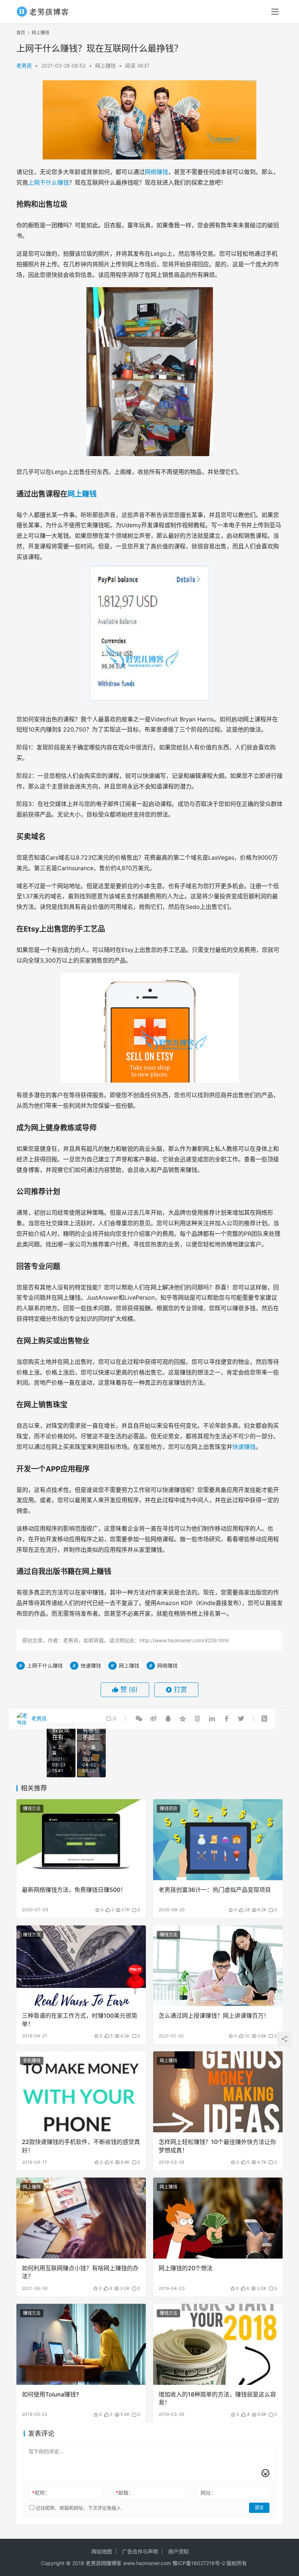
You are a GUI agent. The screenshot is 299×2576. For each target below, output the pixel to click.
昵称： (41, 2493)
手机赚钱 (32, 2061)
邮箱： (125, 2493)
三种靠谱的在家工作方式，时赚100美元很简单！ (79, 2020)
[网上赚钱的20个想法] (218, 2218)
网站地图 (102, 2551)
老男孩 (24, 65)
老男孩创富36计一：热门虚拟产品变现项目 (215, 1890)
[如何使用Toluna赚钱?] (81, 2344)
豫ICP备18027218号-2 (198, 2563)
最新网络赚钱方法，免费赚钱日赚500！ (74, 1890)
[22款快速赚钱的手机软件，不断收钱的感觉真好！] (81, 2092)
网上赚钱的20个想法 (186, 2268)
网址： (208, 2493)
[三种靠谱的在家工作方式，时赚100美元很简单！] (81, 1966)
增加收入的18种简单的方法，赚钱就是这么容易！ (217, 2398)
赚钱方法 (32, 1808)
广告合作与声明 (140, 2551)
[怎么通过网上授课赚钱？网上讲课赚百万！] (218, 1966)
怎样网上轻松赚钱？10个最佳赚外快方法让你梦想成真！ (217, 2146)
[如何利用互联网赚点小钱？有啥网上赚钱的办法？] (81, 2218)
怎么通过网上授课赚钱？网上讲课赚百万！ (214, 2016)
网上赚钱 (105, 65)
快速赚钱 (244, 1447)
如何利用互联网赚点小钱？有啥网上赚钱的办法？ (80, 2272)
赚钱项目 (168, 1808)
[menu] (275, 12)
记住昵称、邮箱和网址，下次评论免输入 (78, 2508)
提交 (259, 2508)
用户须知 (178, 2551)
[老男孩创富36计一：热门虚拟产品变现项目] (218, 1840)
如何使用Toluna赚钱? (50, 2394)
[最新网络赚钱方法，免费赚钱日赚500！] (81, 1840)
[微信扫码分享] (139, 1719)
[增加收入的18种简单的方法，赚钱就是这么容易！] (218, 2344)
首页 (21, 33)
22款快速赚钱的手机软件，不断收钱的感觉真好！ (81, 2146)
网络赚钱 (156, 172)
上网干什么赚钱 (48, 182)
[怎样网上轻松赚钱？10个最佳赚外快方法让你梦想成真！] (218, 2092)
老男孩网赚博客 (104, 2563)
